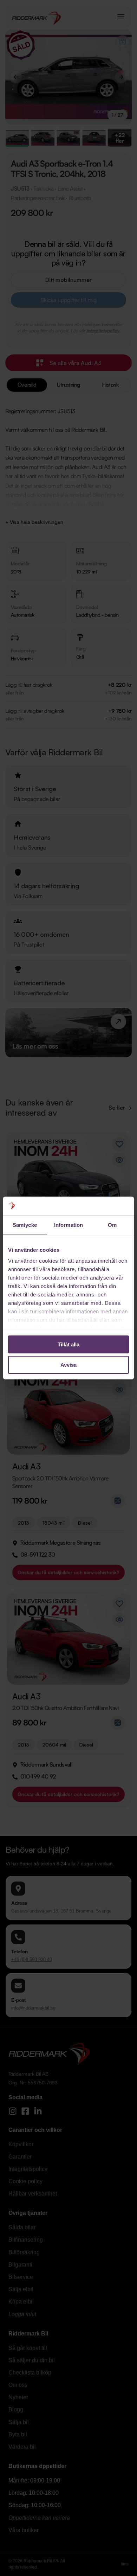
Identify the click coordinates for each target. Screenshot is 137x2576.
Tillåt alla (68, 1344)
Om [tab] (112, 1225)
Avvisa (68, 1365)
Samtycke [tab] (25, 1225)
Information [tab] (68, 1225)
